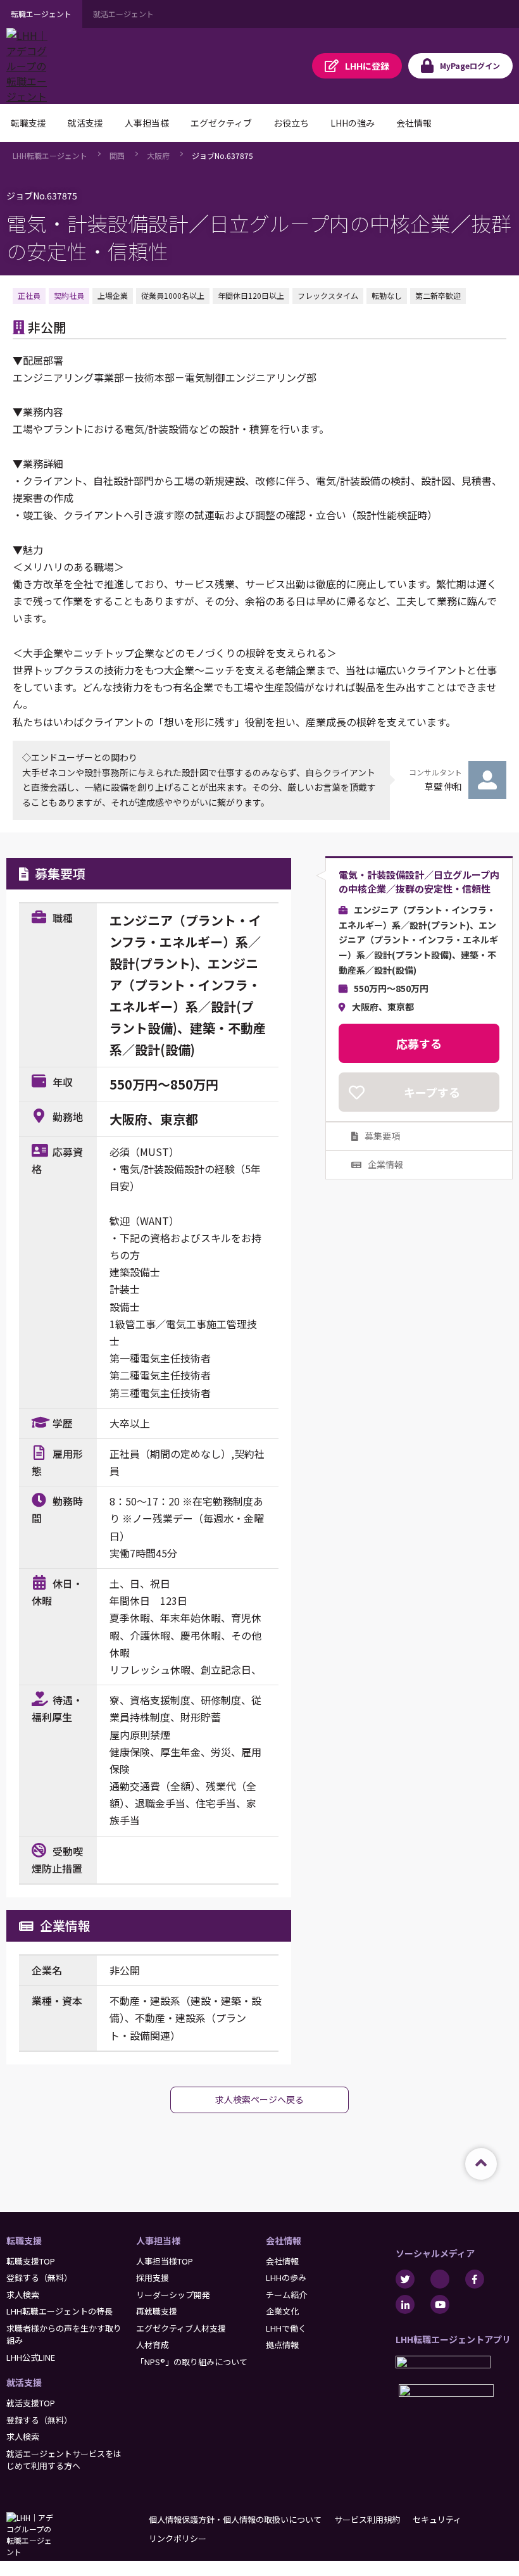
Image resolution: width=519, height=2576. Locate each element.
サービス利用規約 (367, 2519)
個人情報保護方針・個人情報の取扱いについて (235, 2519)
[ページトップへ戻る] (481, 2164)
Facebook (475, 2279)
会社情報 (284, 2240)
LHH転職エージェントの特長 (59, 2311)
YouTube (440, 2304)
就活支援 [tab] (85, 123)
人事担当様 (158, 2240)
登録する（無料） (39, 2278)
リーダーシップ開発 (173, 2295)
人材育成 (153, 2345)
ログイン (470, 66)
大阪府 (158, 155)
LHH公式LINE (31, 2357)
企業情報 (385, 1164)
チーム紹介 (286, 2295)
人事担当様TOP (165, 2261)
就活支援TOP (31, 2403)
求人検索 (23, 2295)
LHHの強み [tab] (353, 123)
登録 (367, 66)
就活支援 (24, 2382)
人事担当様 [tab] (147, 123)
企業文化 (282, 2311)
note (440, 2279)
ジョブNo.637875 (222, 155)
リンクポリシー (178, 2538)
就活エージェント (123, 14)
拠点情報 (282, 2345)
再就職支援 (157, 2311)
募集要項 (382, 1136)
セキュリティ (437, 2519)
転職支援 (24, 2240)
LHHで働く (286, 2328)
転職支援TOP (31, 2261)
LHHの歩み (286, 2278)
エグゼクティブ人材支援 (181, 2328)
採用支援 (153, 2278)
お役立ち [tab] (291, 123)
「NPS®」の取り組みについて (192, 2362)
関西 (117, 155)
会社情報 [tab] (414, 123)
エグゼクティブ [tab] (221, 123)
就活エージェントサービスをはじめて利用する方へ (64, 2460)
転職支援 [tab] (28, 123)
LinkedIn (405, 2304)
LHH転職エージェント (50, 155)
